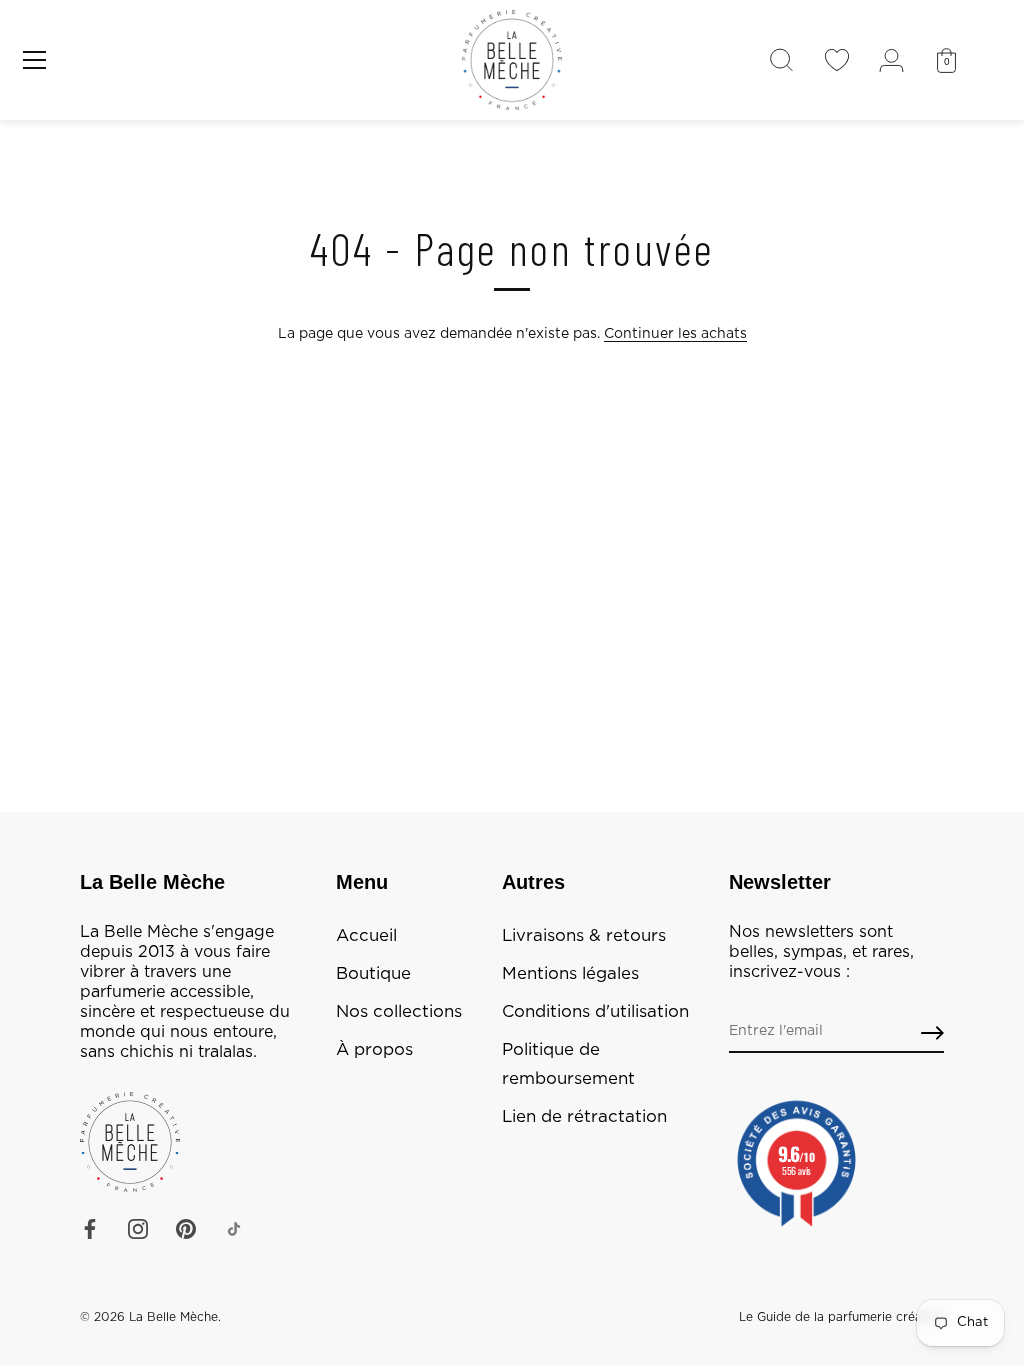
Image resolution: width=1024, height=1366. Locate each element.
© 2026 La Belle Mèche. (150, 1317)
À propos (374, 1050)
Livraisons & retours (584, 936)
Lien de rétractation (584, 1117)
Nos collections (399, 1012)
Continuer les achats (675, 334)
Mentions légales (570, 974)
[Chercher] (781, 60)
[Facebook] (90, 1229)
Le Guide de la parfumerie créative (841, 1317)
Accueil (366, 936)
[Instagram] (138, 1229)
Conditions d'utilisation (595, 1012)
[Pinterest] (186, 1229)
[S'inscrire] (932, 1032)
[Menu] (35, 60)
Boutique (373, 974)
